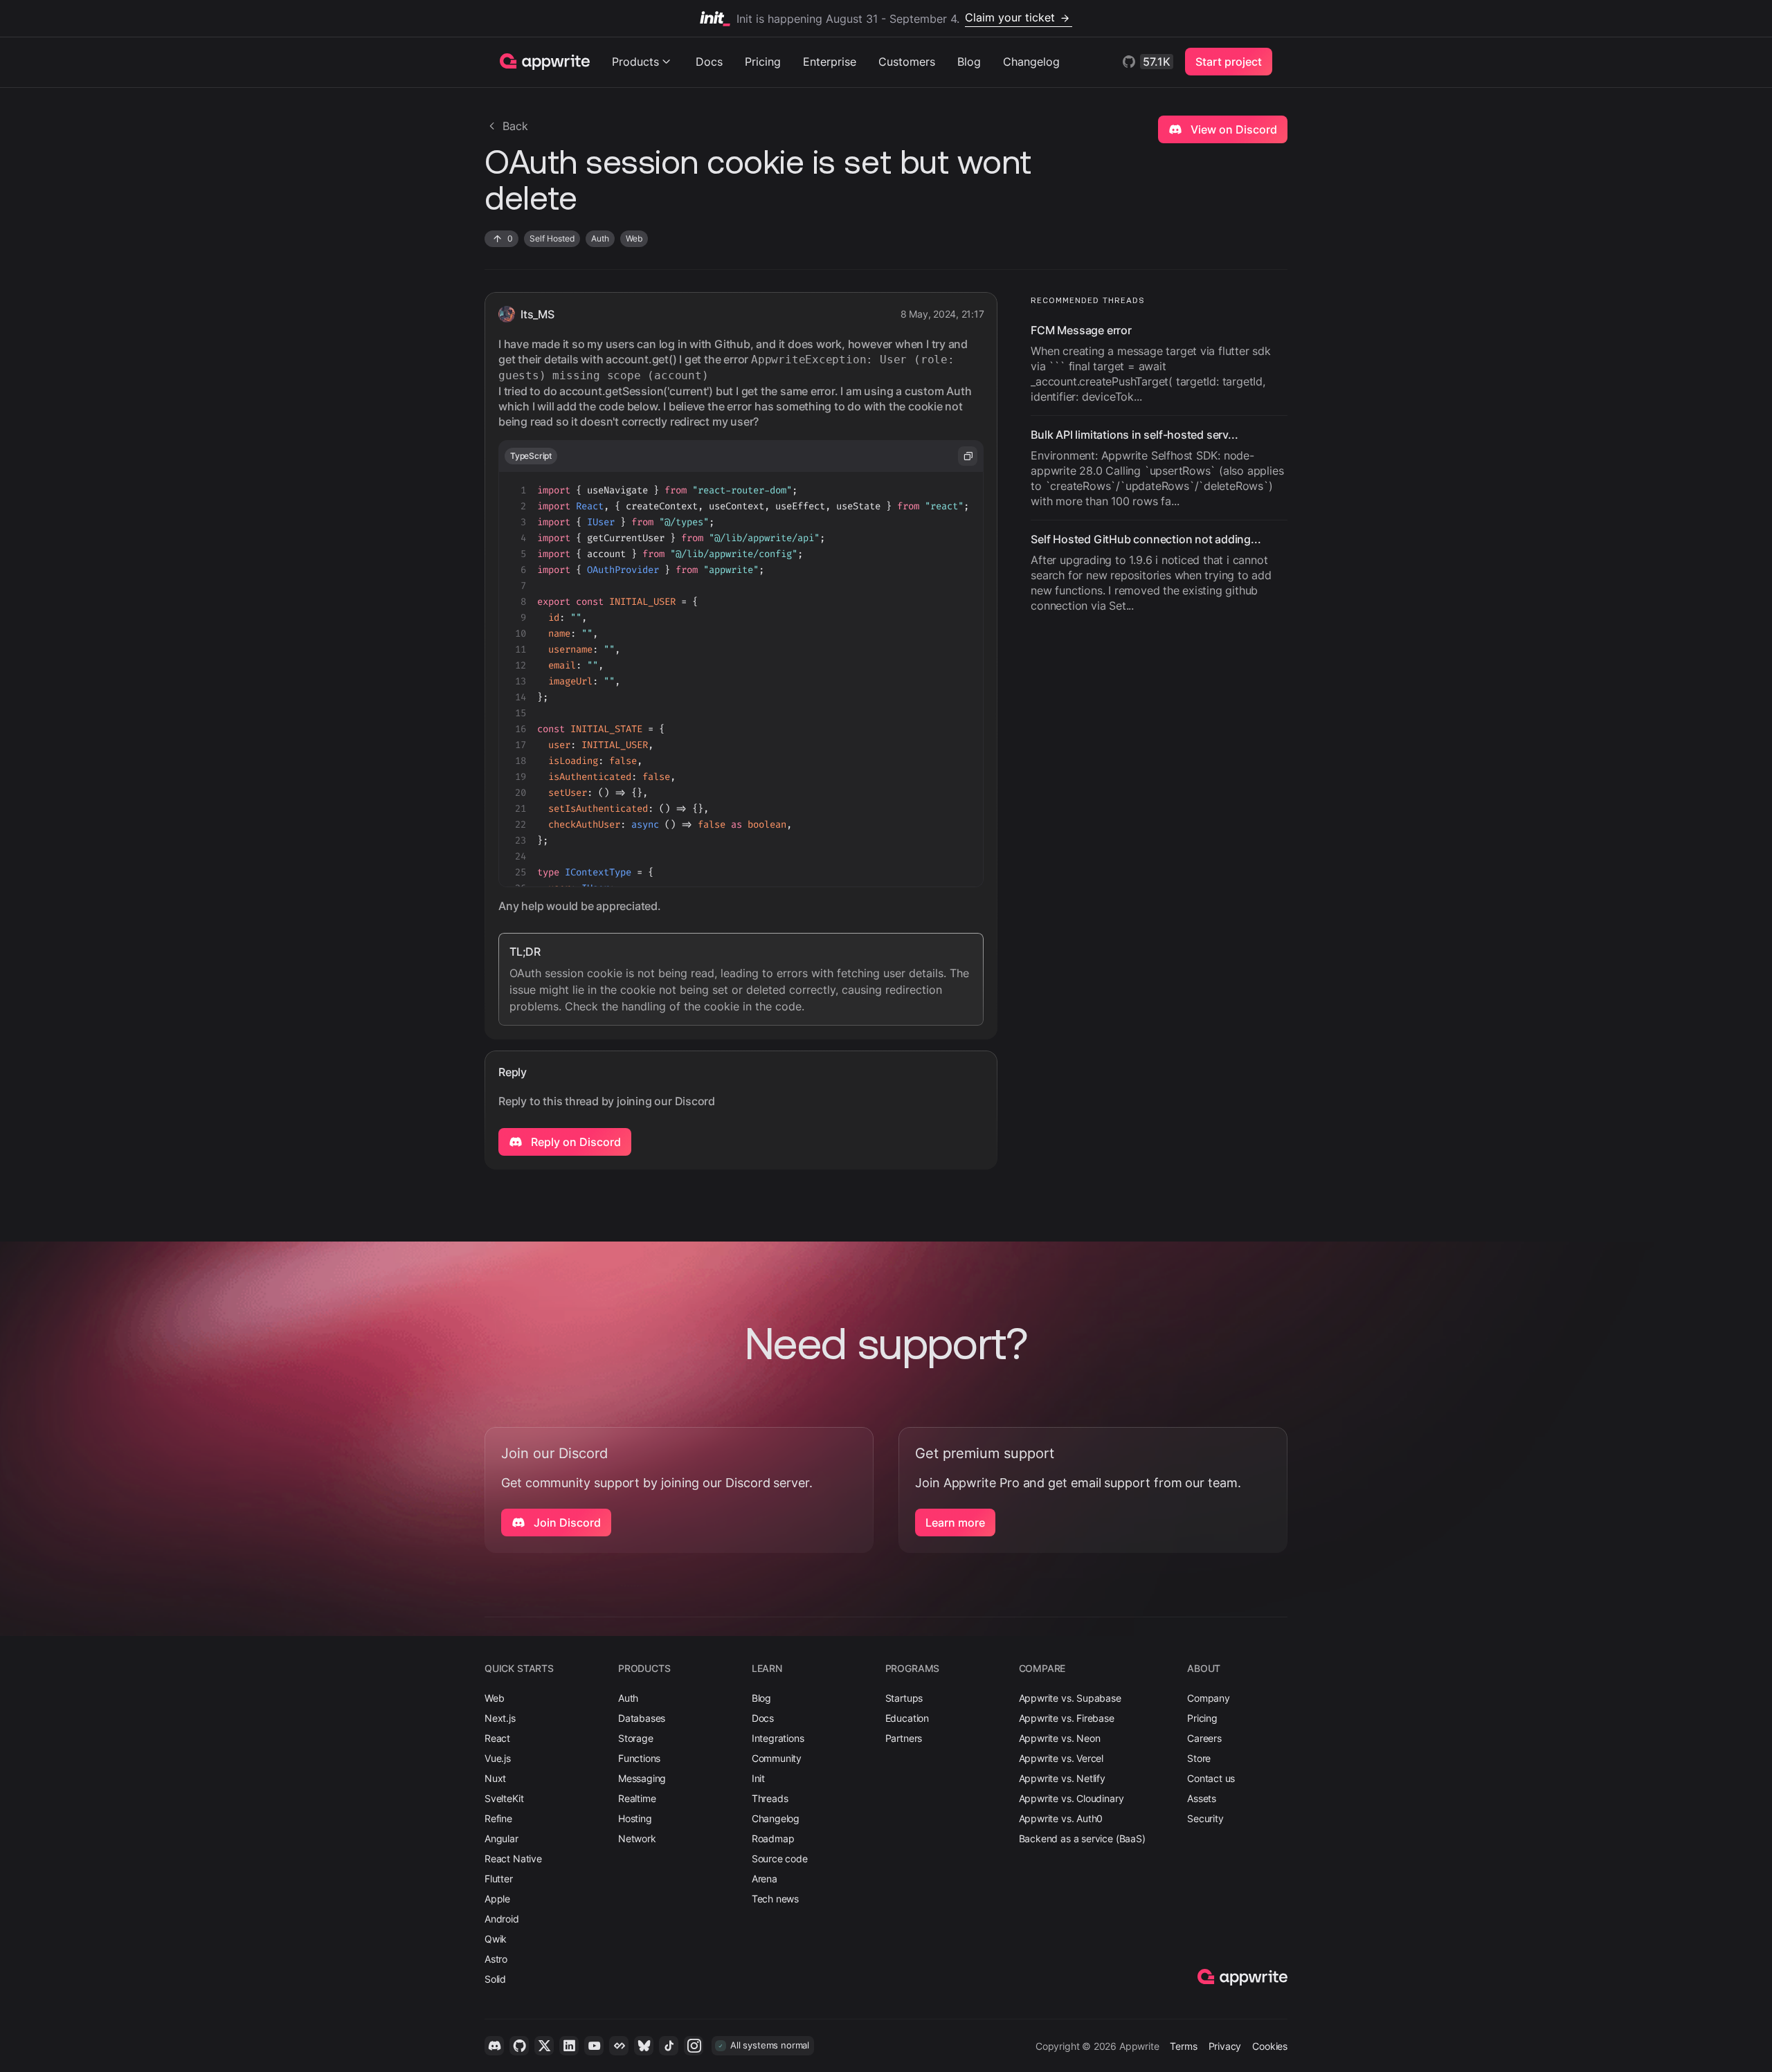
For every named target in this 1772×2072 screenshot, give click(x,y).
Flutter (499, 1879)
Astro (496, 1959)
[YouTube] (594, 2046)
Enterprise (830, 62)
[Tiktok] (669, 2046)
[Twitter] (544, 2046)
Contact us (1211, 1778)
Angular (501, 1838)
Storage (636, 1738)
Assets (1202, 1798)
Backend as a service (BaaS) (1082, 1838)
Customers (907, 62)
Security (1205, 1818)
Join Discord (566, 1523)
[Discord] (494, 2046)
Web (494, 1698)
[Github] (519, 2046)
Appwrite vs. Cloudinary (1072, 1798)
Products (635, 62)
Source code (780, 1859)
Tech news (775, 1899)
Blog (969, 62)
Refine (498, 1818)
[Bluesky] (644, 2046)
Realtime (637, 1798)
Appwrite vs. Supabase (1070, 1698)
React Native (513, 1859)
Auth (628, 1698)
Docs (709, 62)
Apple (497, 1899)
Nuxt (495, 1778)
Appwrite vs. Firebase (1067, 1718)
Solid (495, 1979)
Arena (765, 1879)
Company (1209, 1698)
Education (907, 1718)
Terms (1183, 2046)
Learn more (955, 1523)
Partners (904, 1738)
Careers (1204, 1738)
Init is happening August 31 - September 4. (896, 18)
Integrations (778, 1738)
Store (1199, 1758)
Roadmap (773, 1838)
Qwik (496, 1939)
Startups (904, 1698)
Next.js (500, 1718)
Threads (770, 1798)
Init (758, 1778)
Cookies (1270, 2046)
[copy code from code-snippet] (968, 456)
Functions (639, 1758)
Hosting (635, 1818)
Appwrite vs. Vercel (1061, 1758)
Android (502, 1919)
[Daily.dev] (619, 2046)
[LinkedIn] (569, 2046)
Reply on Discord (575, 1142)
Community (777, 1758)
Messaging (642, 1778)
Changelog (1031, 62)
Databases (642, 1718)
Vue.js (498, 1758)
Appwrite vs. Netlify (1062, 1778)
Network (637, 1838)
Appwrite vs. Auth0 (1061, 1818)
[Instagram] (694, 2046)
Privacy (1225, 2046)
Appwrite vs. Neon (1060, 1738)
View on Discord (1232, 129)
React (497, 1738)
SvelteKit (504, 1798)
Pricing (763, 62)
